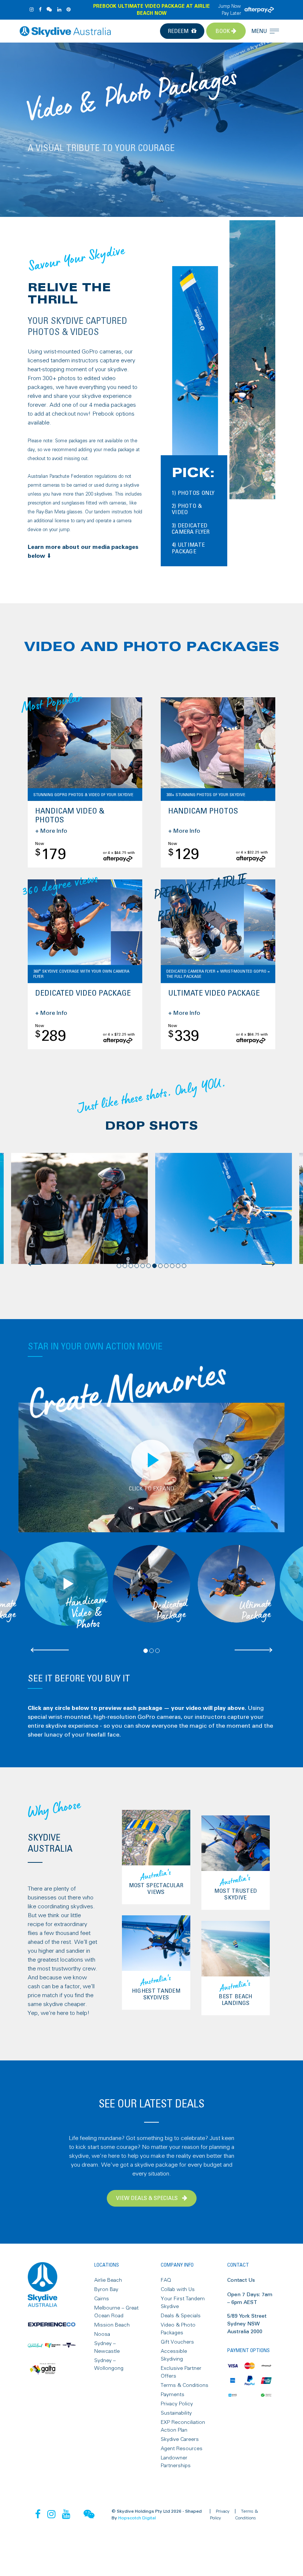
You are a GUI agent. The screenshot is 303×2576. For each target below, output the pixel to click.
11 (178, 1266)
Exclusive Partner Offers (181, 2372)
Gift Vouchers (177, 2342)
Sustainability (176, 2413)
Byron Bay (106, 2290)
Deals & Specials (181, 2316)
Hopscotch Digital (137, 2518)
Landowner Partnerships (176, 2462)
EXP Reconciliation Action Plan (183, 2426)
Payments (173, 2395)
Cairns (102, 2299)
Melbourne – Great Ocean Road (116, 2312)
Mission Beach (112, 2325)
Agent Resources (182, 2449)
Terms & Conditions (185, 2385)
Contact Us (241, 2280)
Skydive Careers (180, 2439)
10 (172, 1266)
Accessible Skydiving (174, 2355)
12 (184, 1266)
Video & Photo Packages (178, 2329)
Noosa (102, 2334)
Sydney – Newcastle (107, 2347)
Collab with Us (178, 2290)
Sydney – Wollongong (109, 2364)
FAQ (166, 2280)
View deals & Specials (148, 2198)
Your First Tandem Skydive (183, 2303)
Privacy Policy (177, 2404)
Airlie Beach (108, 2280)
